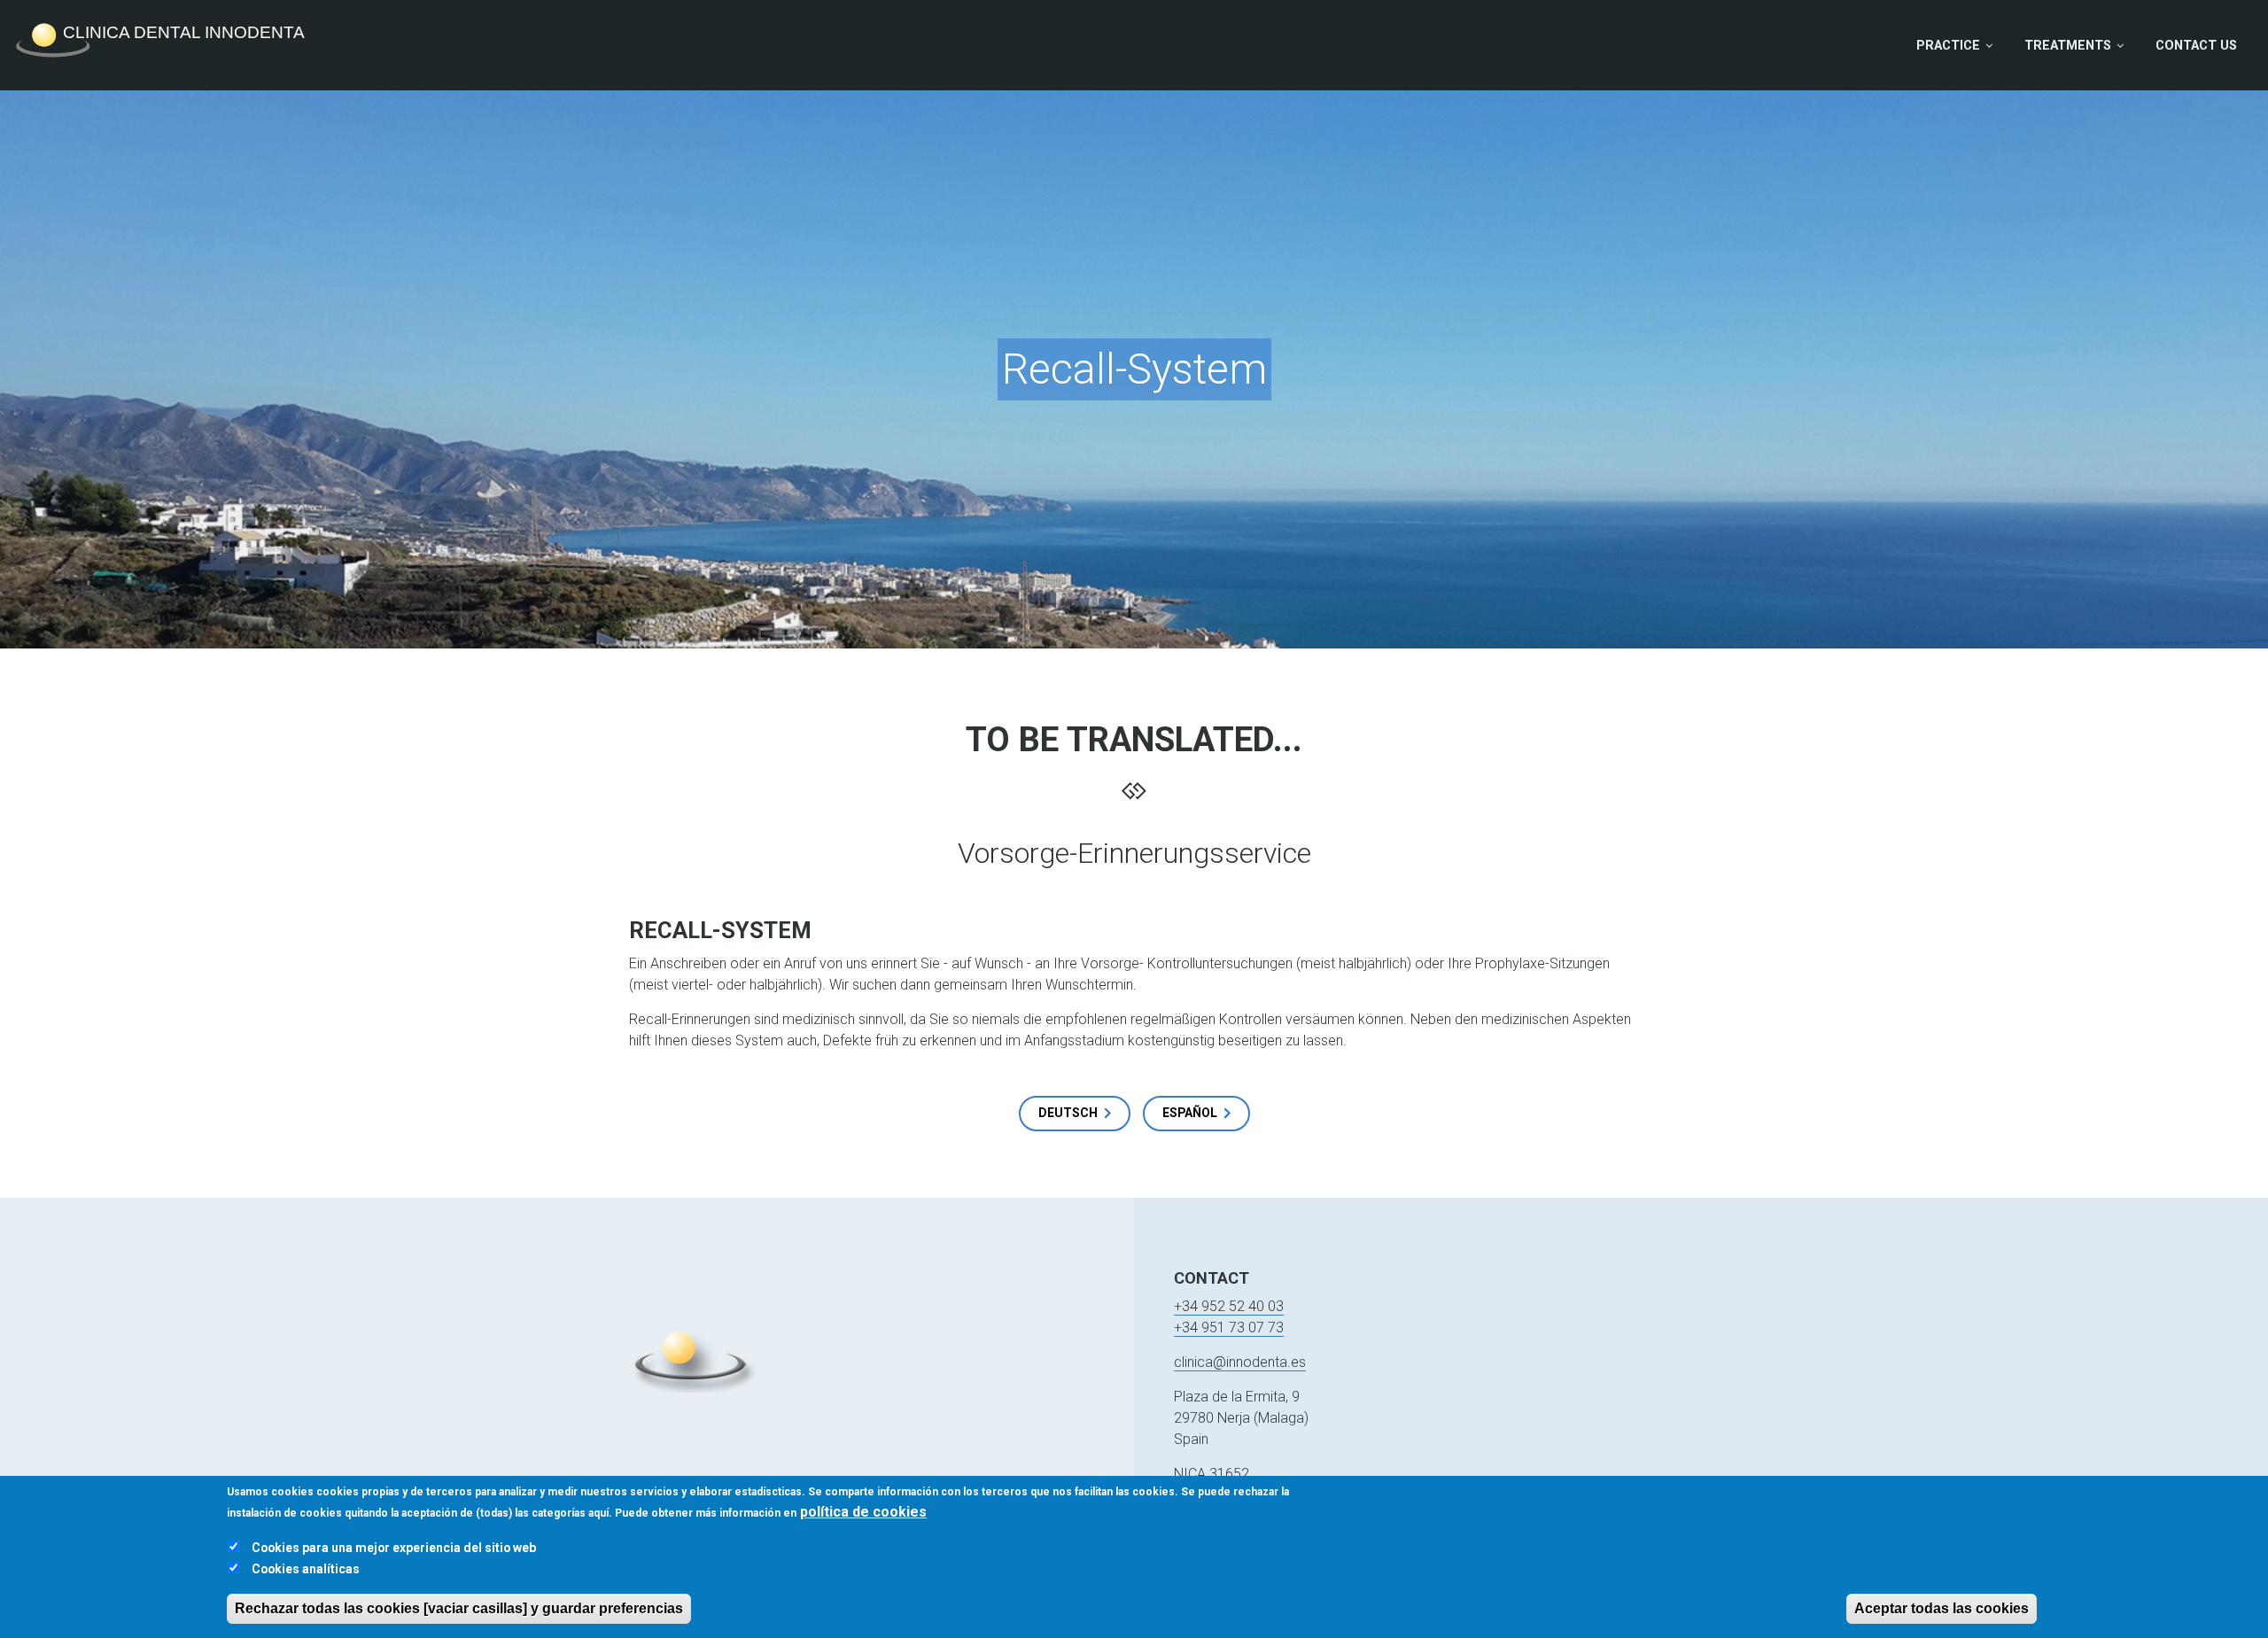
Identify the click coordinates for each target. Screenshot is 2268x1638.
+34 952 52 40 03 (1229, 1306)
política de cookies (863, 1512)
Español (1190, 1113)
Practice (1948, 46)
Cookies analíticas (306, 1569)
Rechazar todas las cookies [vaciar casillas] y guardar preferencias (459, 1608)
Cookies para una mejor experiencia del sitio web (394, 1548)
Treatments (2068, 46)
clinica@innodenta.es (1240, 1362)
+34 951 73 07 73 (1229, 1327)
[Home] (168, 41)
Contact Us (2196, 46)
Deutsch (1068, 1113)
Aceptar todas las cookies (1942, 1608)
